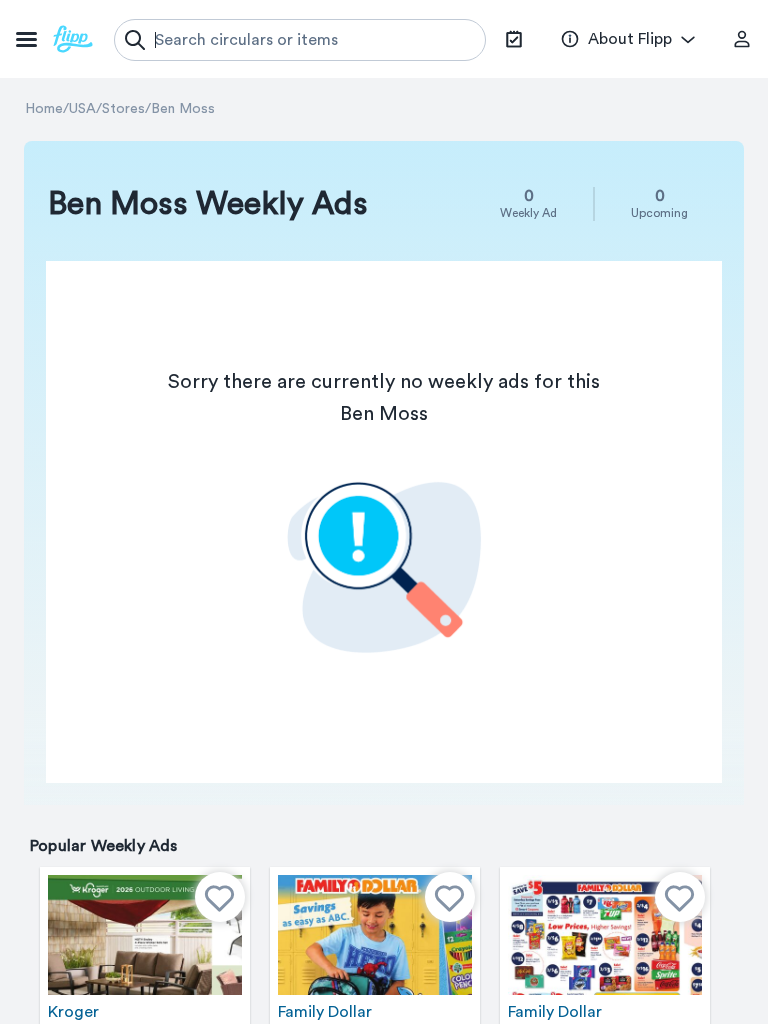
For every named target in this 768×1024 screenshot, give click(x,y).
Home (44, 109)
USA (82, 109)
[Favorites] (220, 897)
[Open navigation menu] (54, 39)
